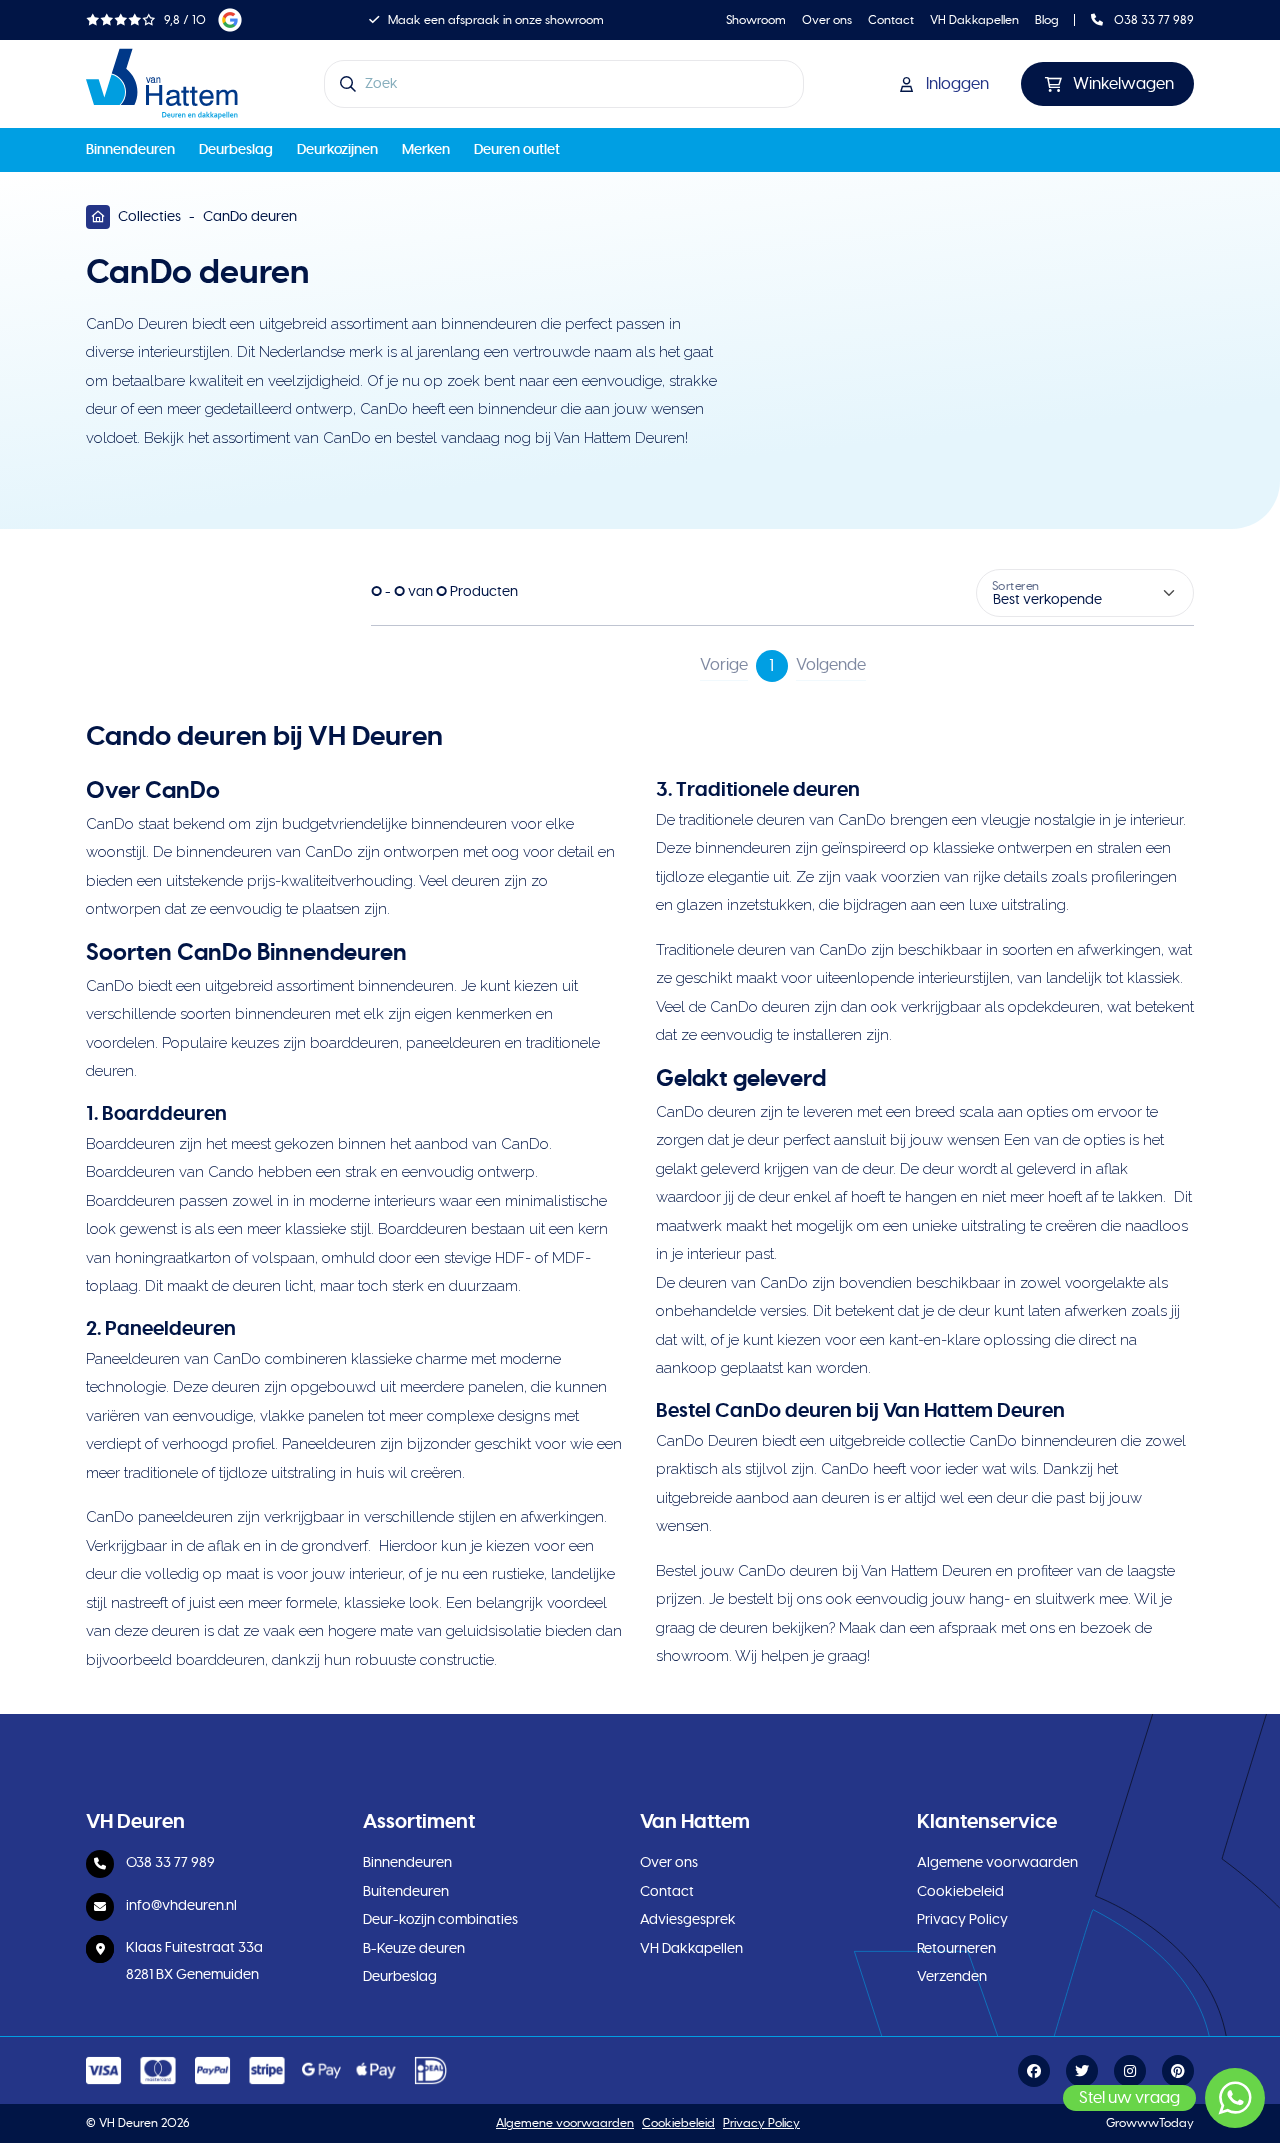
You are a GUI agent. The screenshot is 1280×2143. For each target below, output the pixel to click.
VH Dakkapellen (974, 20)
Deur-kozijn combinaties (440, 1920)
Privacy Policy (962, 1920)
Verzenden (952, 1977)
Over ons (827, 20)
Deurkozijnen (337, 150)
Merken (426, 150)
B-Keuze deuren (414, 1949)
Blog (1047, 20)
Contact (891, 20)
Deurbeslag (236, 150)
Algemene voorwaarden (997, 1863)
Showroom (756, 20)
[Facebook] (1034, 2072)
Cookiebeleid (960, 1892)
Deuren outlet (517, 150)
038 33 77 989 (1152, 20)
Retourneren (956, 1949)
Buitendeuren (406, 1892)
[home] (162, 84)
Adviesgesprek (688, 1920)
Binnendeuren (130, 150)
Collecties (149, 217)
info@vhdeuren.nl (181, 1906)
